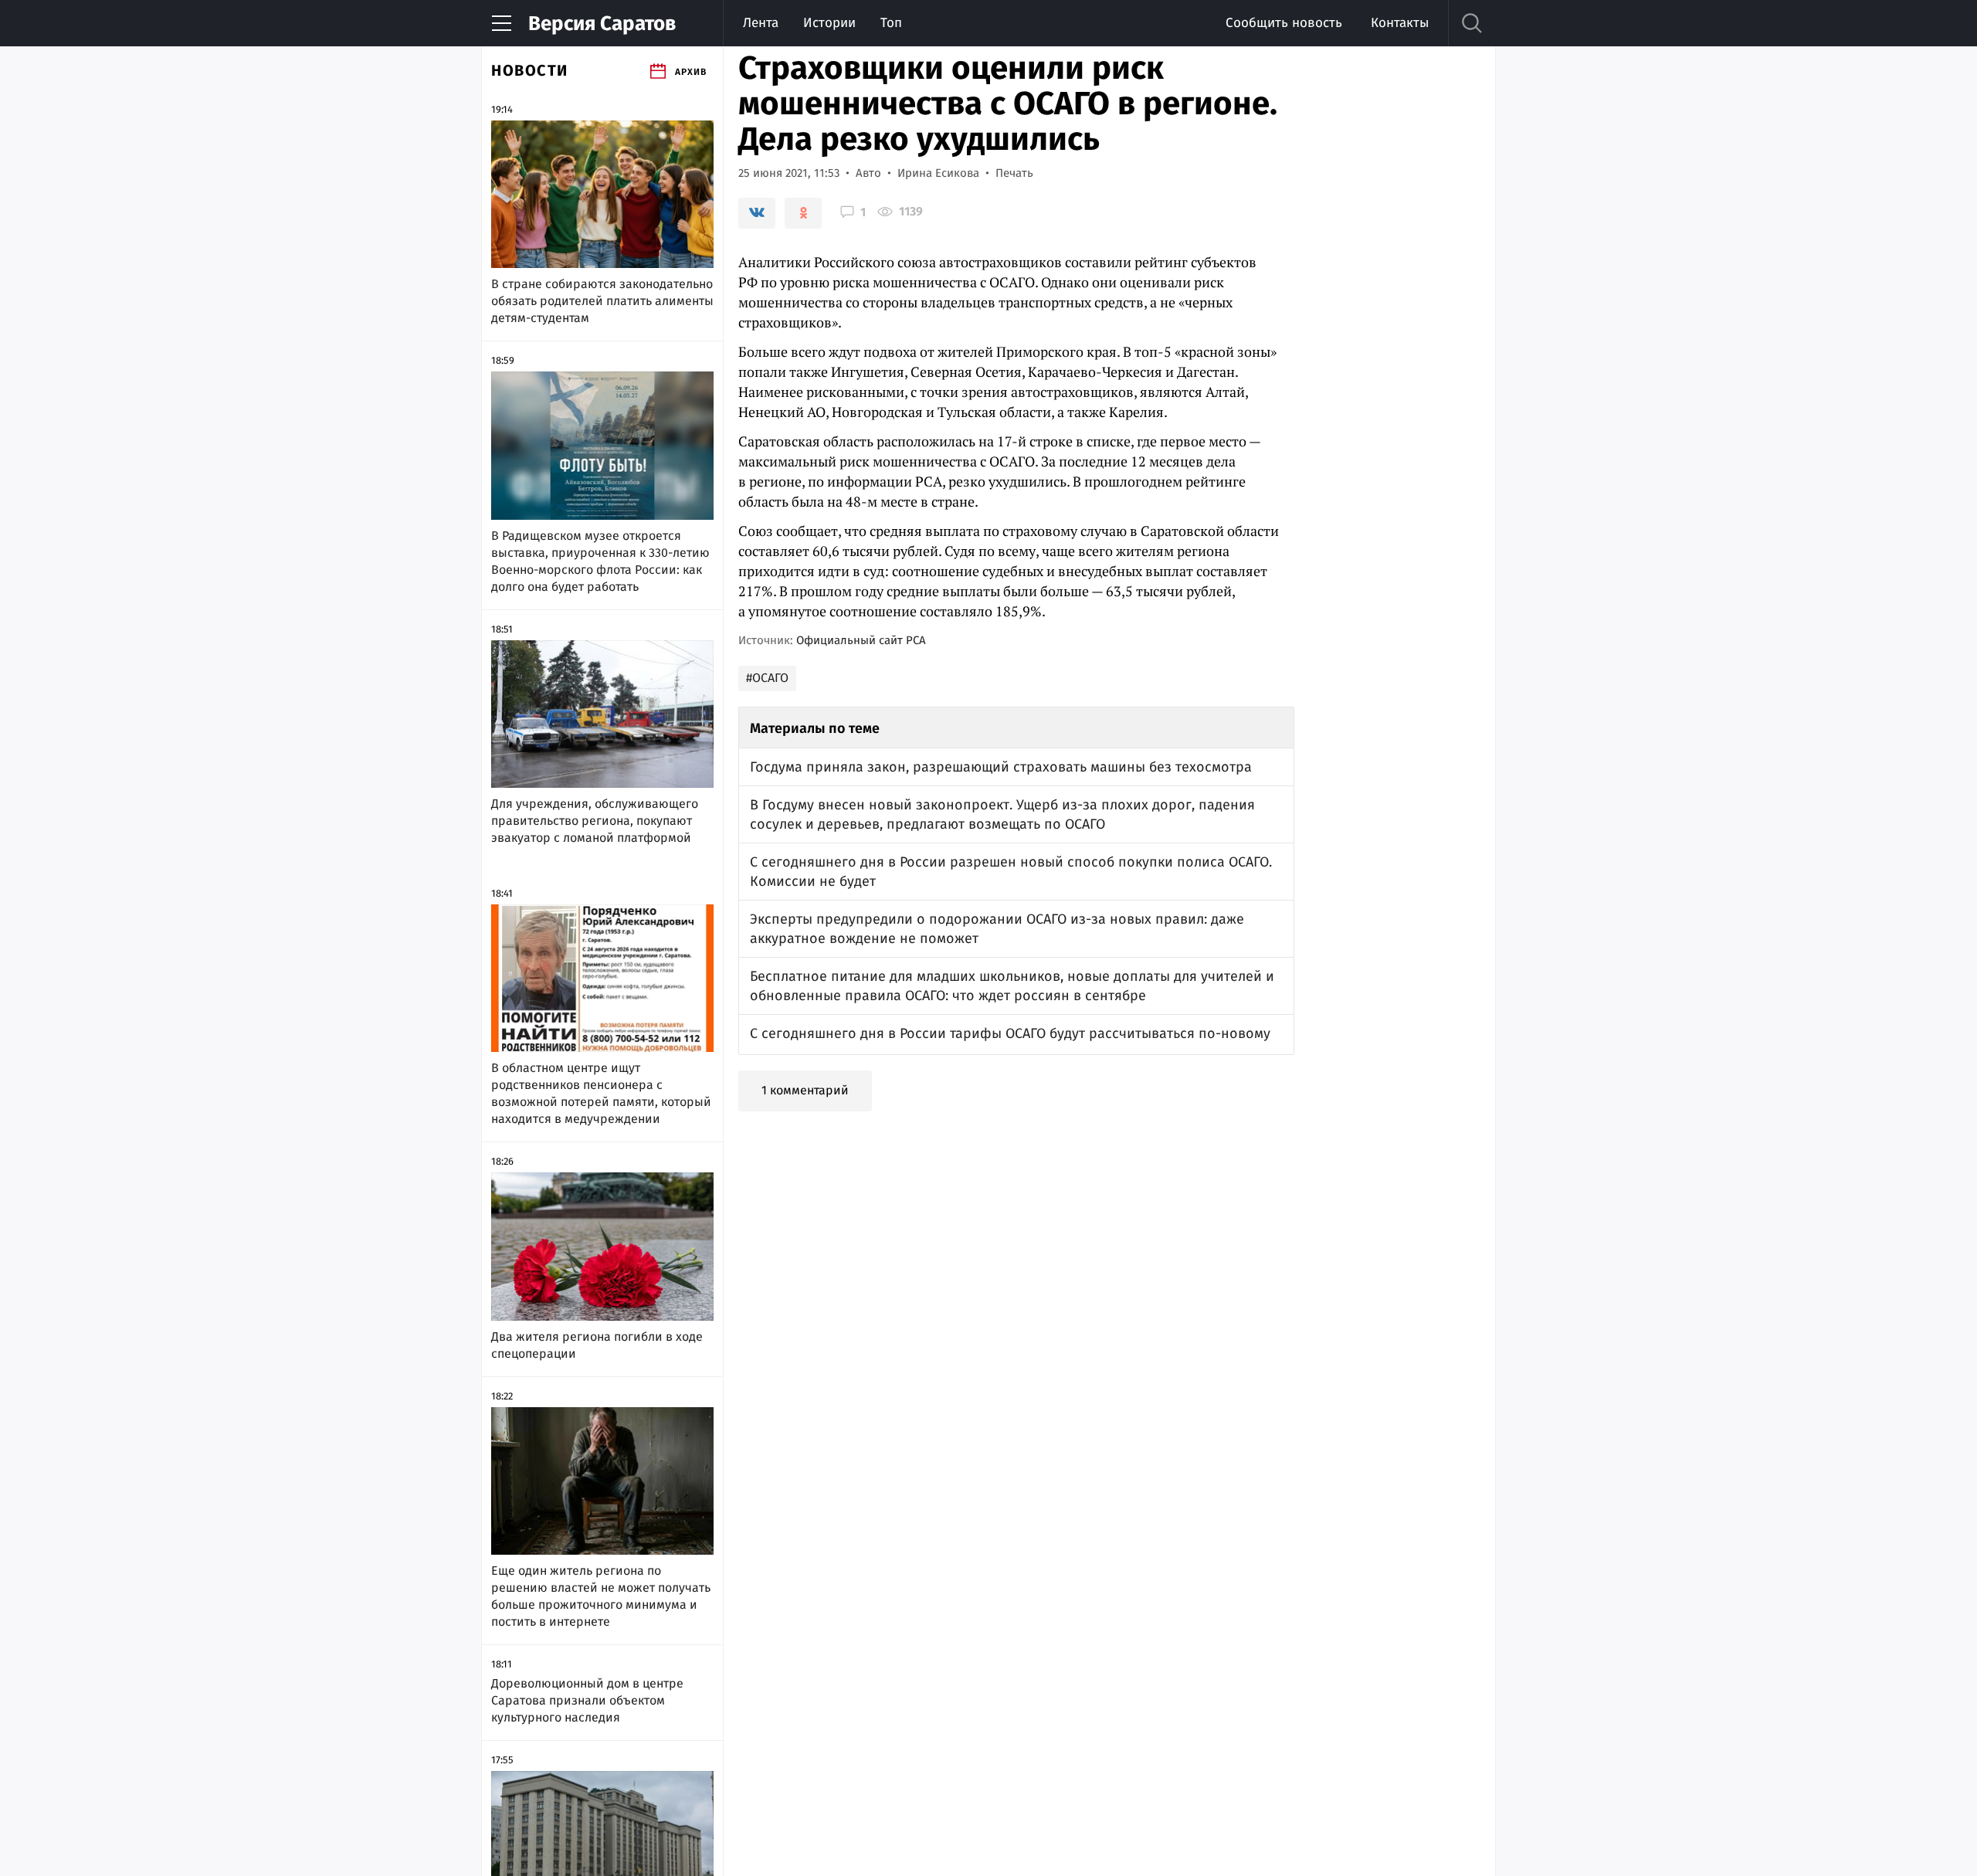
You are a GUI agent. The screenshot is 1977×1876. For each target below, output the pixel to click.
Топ (891, 23)
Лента (761, 23)
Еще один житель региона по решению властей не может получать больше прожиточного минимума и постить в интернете (601, 1596)
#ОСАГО (767, 678)
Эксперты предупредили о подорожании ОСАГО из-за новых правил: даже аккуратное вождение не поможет (997, 929)
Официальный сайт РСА (861, 640)
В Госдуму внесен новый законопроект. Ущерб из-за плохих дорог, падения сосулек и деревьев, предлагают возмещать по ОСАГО (1002, 814)
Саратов (602, 24)
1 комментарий (805, 1090)
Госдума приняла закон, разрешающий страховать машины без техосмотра (1001, 767)
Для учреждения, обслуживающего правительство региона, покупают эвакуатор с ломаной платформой (595, 821)
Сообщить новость (1284, 23)
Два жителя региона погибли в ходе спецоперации (597, 1345)
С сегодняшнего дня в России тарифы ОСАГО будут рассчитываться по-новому (1010, 1033)
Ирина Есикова (938, 173)
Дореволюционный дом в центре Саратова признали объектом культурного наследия (587, 1700)
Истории (829, 23)
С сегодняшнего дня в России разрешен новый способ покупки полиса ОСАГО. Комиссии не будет (1011, 872)
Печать (1014, 173)
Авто (868, 173)
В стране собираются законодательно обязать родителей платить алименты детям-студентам (602, 301)
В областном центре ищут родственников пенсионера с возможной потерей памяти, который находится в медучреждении (601, 1093)
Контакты (1400, 23)
